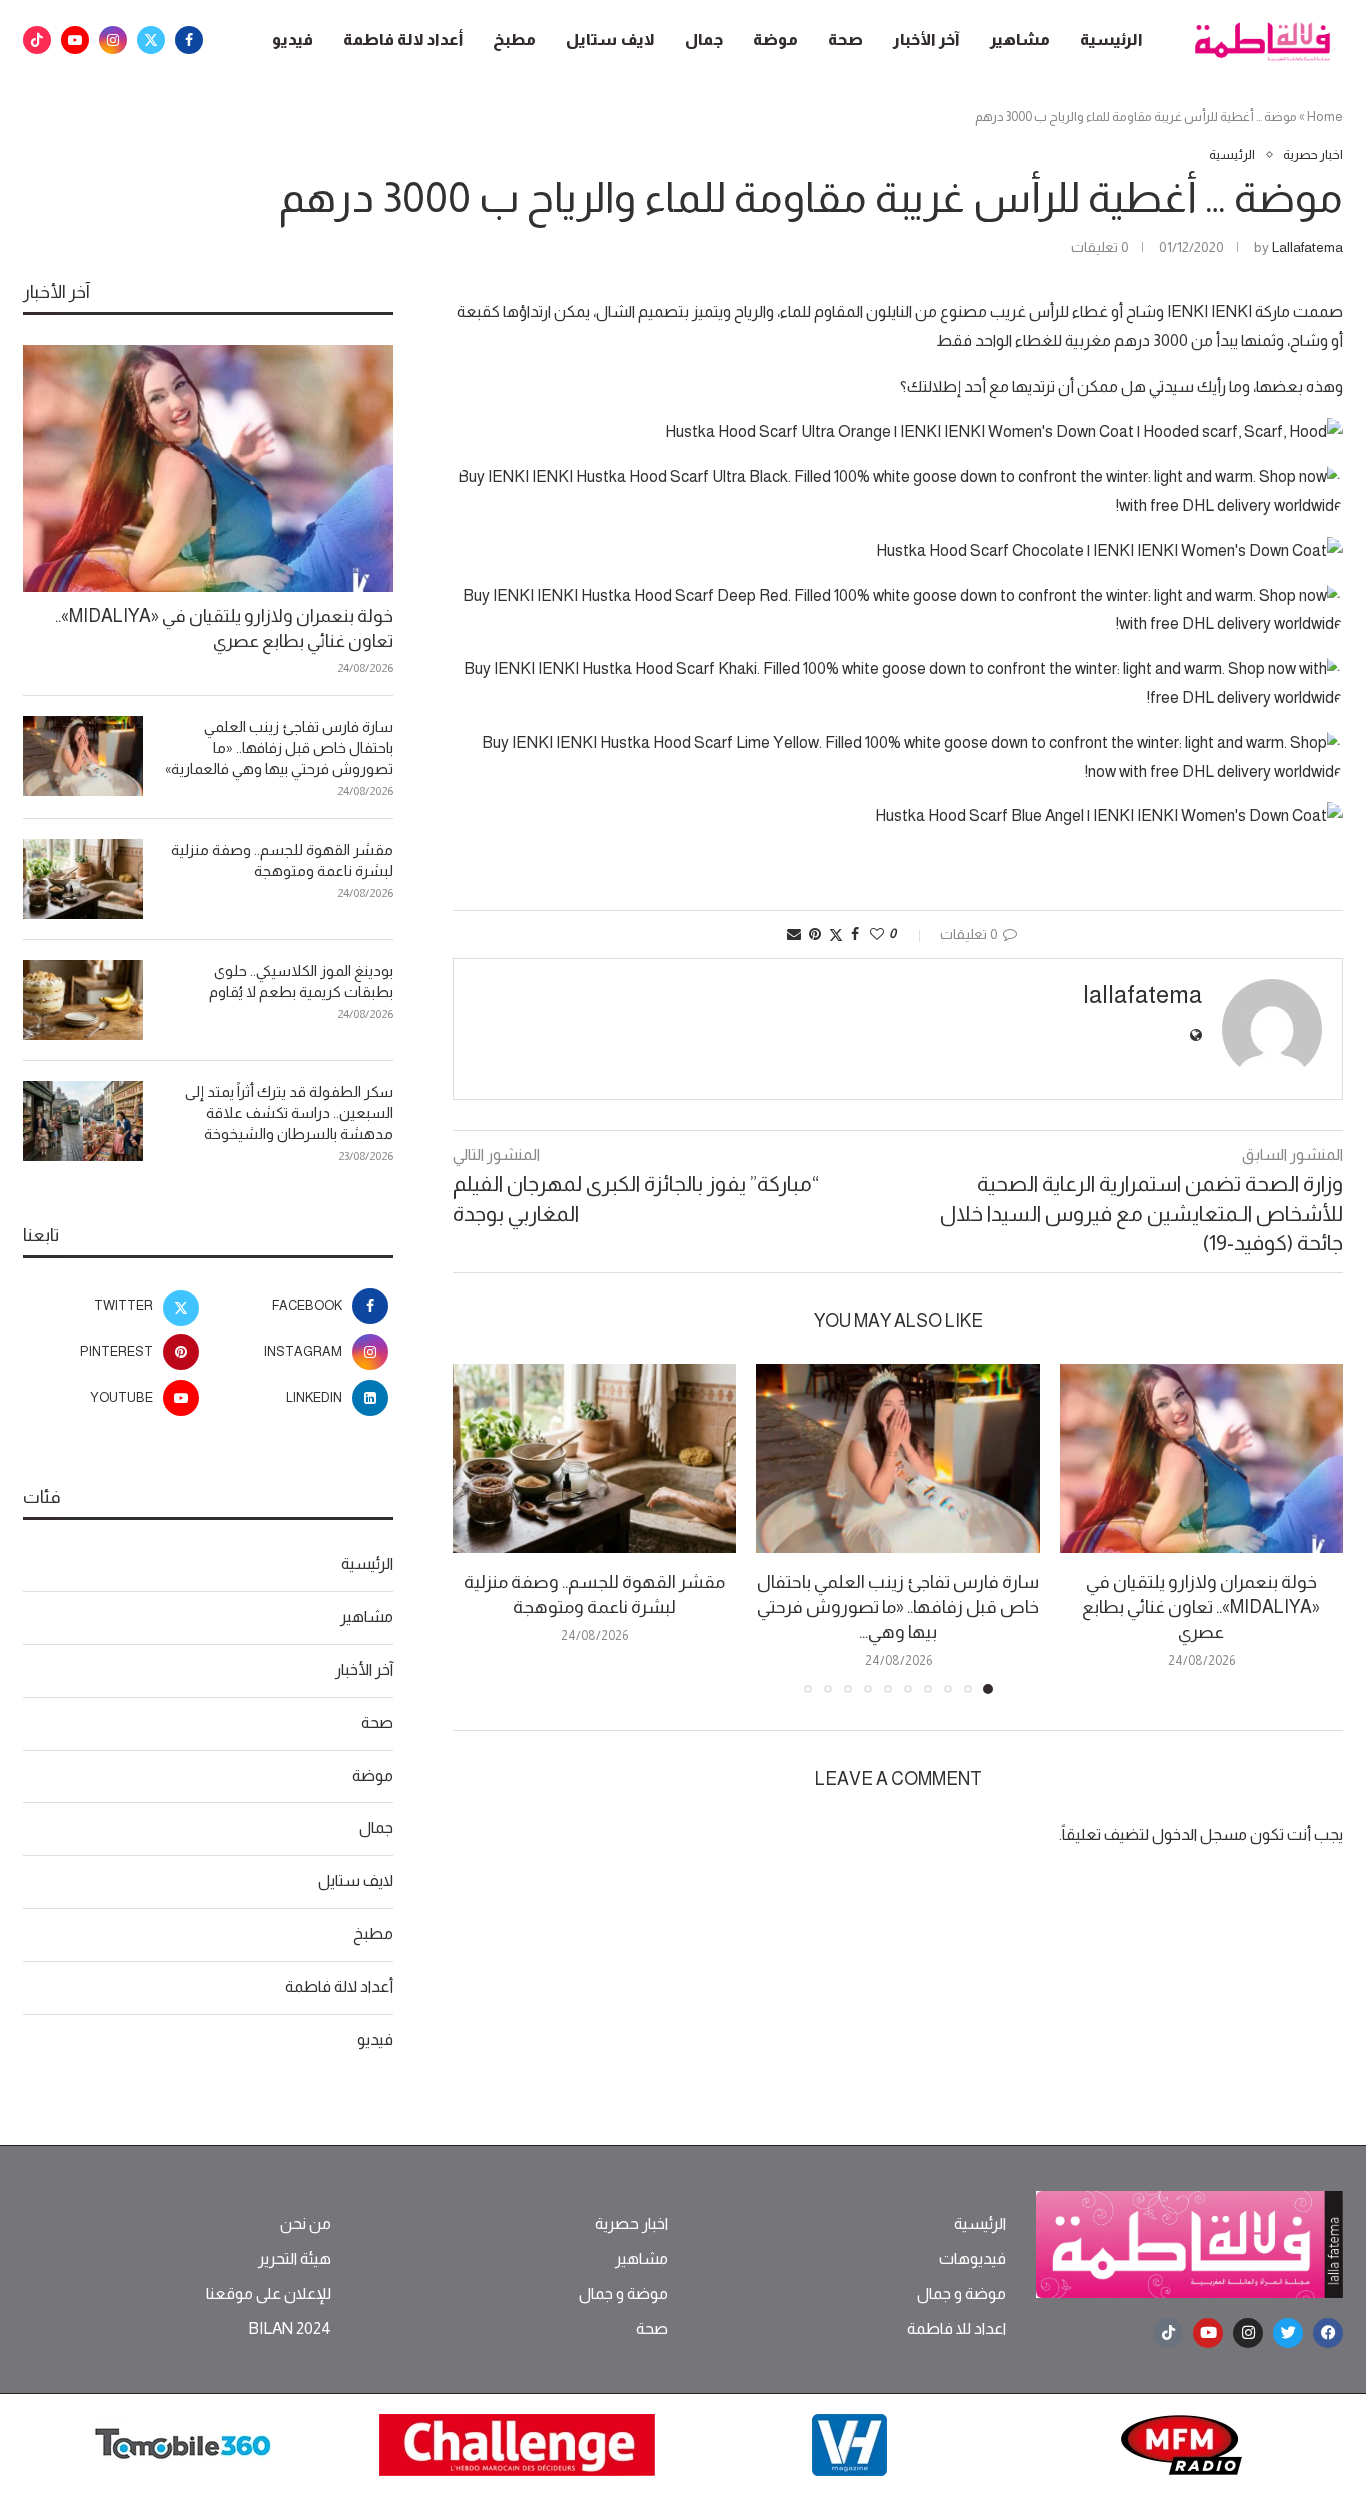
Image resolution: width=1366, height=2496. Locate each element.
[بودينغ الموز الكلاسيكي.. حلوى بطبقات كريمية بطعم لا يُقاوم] (83, 1000)
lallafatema (1307, 247)
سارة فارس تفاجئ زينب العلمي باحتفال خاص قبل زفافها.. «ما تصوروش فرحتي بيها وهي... (898, 1607)
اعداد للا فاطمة (956, 2329)
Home (1325, 116)
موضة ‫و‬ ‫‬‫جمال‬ (961, 2294)
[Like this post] (877, 934)
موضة (775, 39)
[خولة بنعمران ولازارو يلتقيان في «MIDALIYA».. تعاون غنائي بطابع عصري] (1201, 1458)
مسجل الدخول (1199, 1834)
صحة (845, 39)
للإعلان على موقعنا (268, 2294)
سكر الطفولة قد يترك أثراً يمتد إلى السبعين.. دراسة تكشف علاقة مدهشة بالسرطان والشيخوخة (289, 1112)
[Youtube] (75, 40)
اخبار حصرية (631, 2224)
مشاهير (1020, 39)
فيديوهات (972, 2259)
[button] (480, 1528)
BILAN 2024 (289, 2329)
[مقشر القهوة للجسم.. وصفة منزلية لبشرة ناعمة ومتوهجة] (594, 1458)
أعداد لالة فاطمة (403, 39)
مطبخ (514, 39)
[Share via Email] (794, 934)
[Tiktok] (37, 40)
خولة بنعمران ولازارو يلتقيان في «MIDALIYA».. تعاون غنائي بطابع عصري (1201, 1607)
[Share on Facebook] (855, 934)
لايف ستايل (610, 39)
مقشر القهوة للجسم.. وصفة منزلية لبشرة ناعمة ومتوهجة (282, 860)
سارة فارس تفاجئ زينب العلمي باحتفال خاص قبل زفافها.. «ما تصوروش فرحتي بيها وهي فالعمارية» (279, 747)
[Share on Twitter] (836, 934)
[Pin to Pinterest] (815, 934)
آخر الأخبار (926, 39)
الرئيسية (1111, 39)
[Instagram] (113, 40)
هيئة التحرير (294, 2259)
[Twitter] (151, 40)
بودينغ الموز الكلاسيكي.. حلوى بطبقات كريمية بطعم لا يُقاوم (301, 981)
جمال (704, 39)
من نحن (305, 2224)
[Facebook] (189, 40)
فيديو (292, 39)
